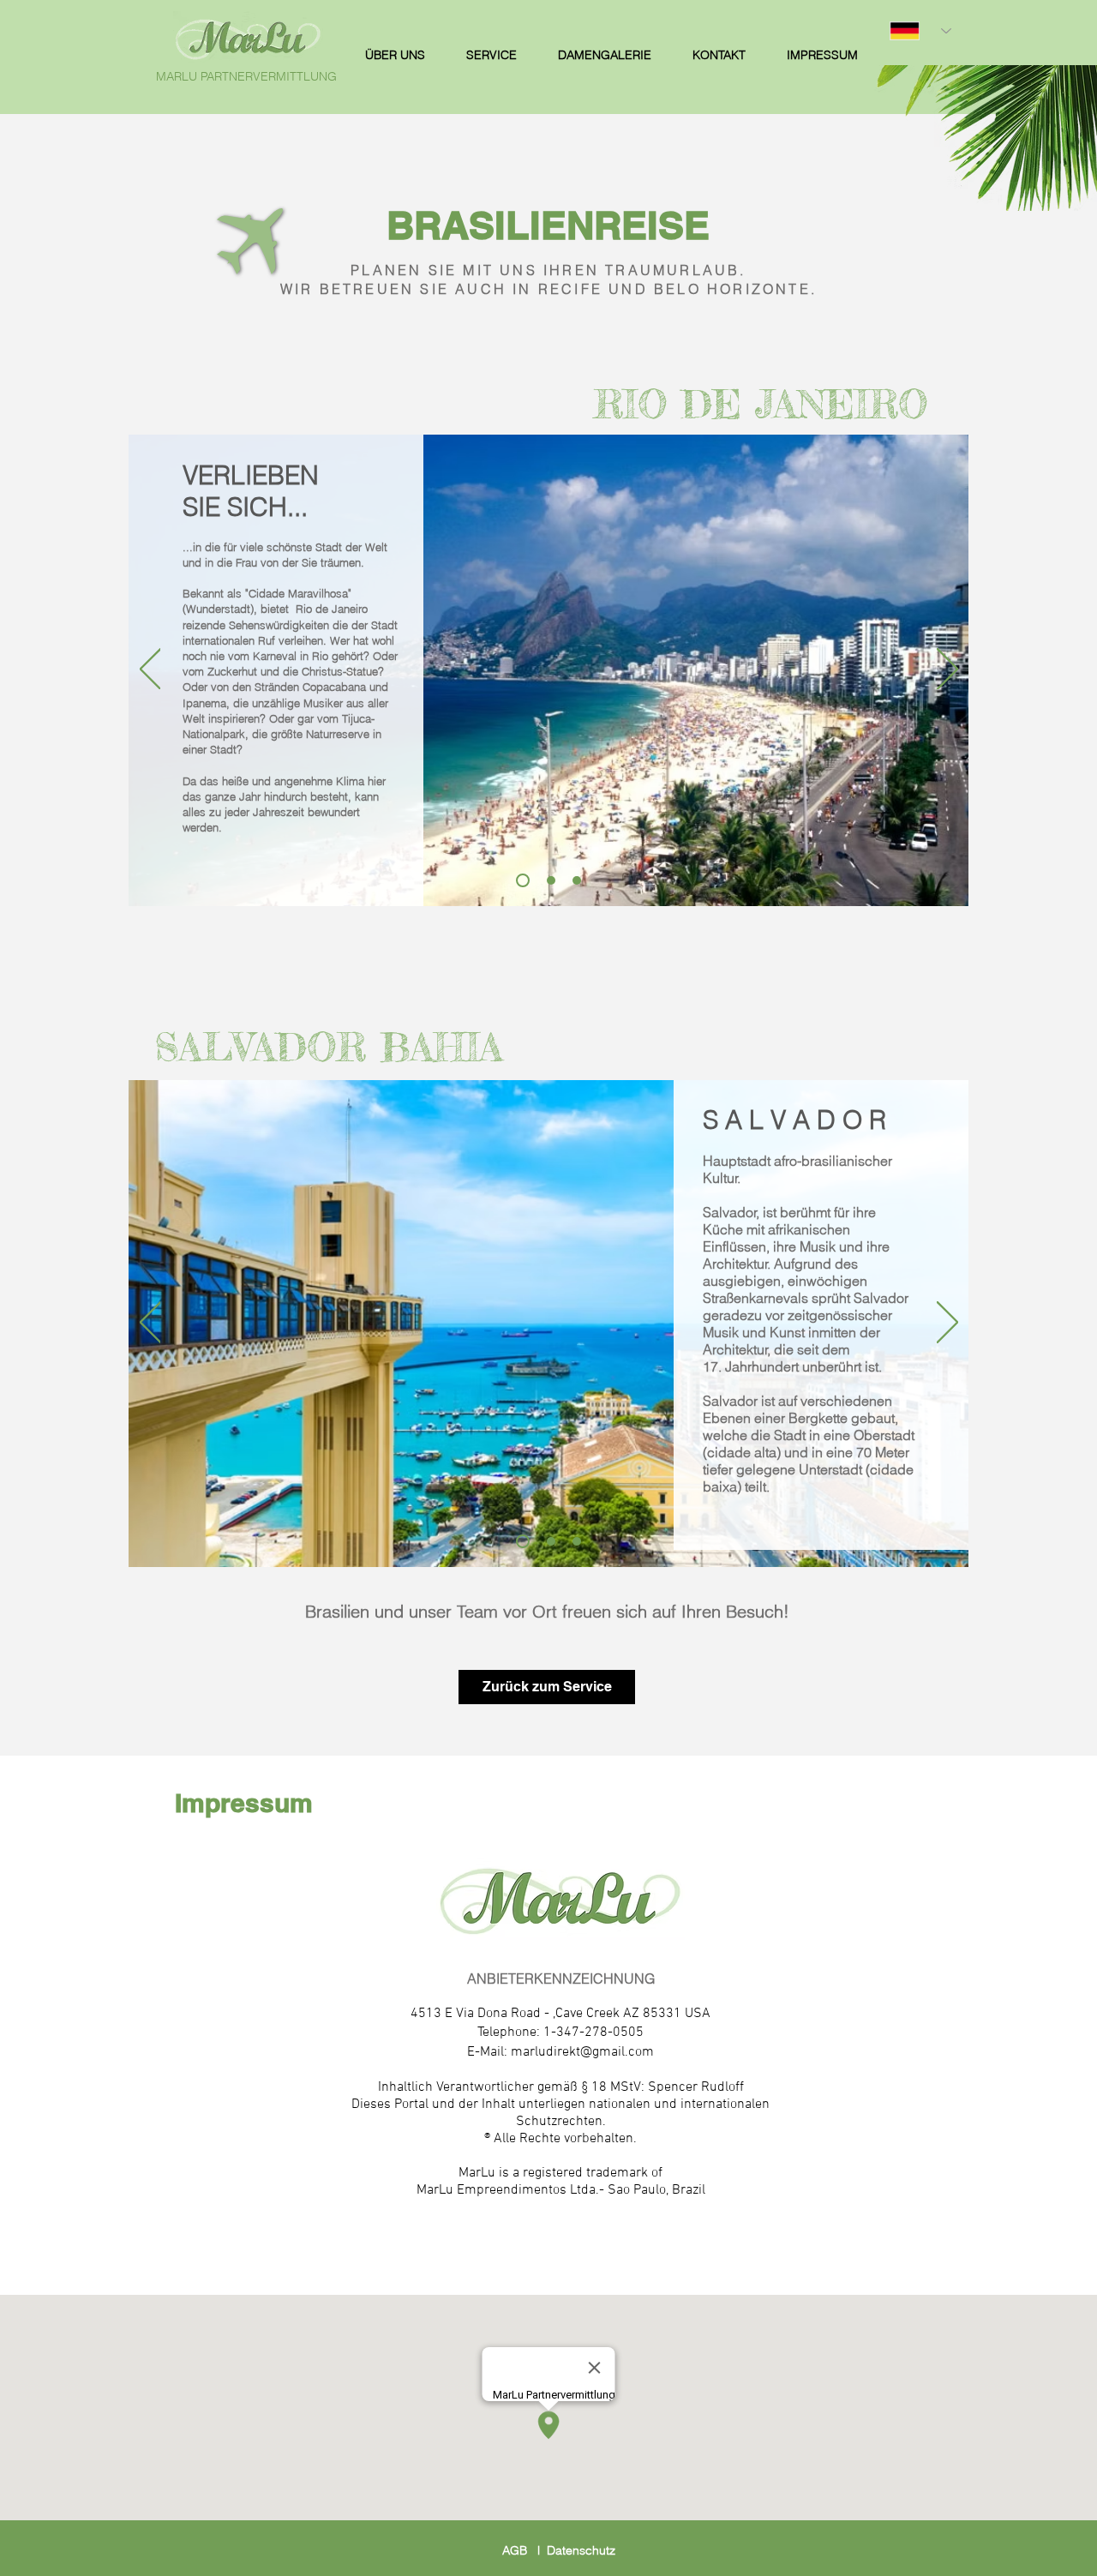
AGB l (525, 2550)
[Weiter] (947, 670)
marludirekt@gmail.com (582, 2052)
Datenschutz (581, 2550)
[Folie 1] (523, 880)
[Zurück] (150, 670)
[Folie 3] (577, 880)
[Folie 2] (551, 880)
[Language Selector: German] (920, 31)
